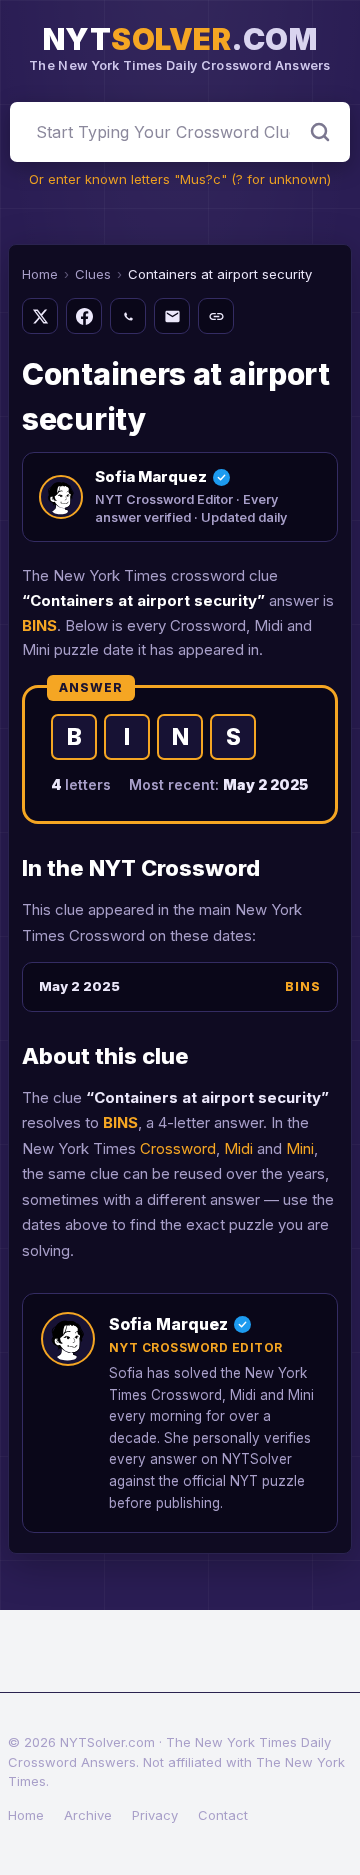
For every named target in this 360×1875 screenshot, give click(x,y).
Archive (88, 1815)
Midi (238, 1148)
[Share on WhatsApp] (128, 316)
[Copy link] (216, 316)
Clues (93, 274)
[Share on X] (40, 316)
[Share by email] (172, 316)
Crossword (178, 1148)
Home (40, 274)
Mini (300, 1148)
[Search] (320, 132)
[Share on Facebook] (84, 316)
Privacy (155, 1815)
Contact (223, 1815)
